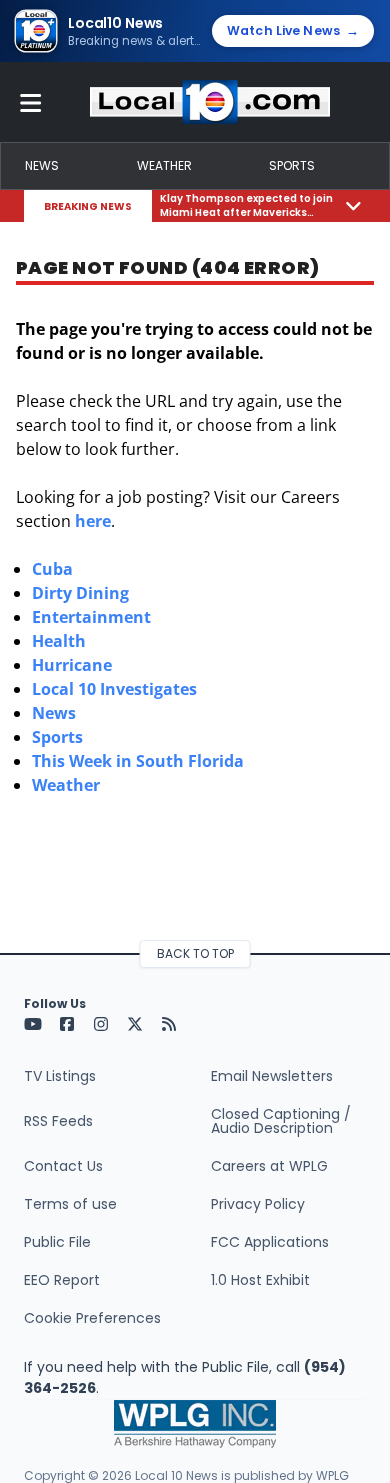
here (93, 521)
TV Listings (60, 1076)
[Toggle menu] (31, 102)
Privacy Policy (258, 1204)
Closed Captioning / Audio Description (281, 1121)
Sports (292, 165)
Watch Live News (293, 30)
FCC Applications (270, 1242)
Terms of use (70, 1204)
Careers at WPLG (269, 1166)
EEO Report (62, 1280)
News (42, 165)
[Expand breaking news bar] (353, 205)
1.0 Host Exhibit (260, 1280)
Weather (164, 165)
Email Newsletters (272, 1076)
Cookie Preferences (92, 1318)
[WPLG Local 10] (210, 102)
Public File (57, 1242)
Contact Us (63, 1166)
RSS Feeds (58, 1121)
